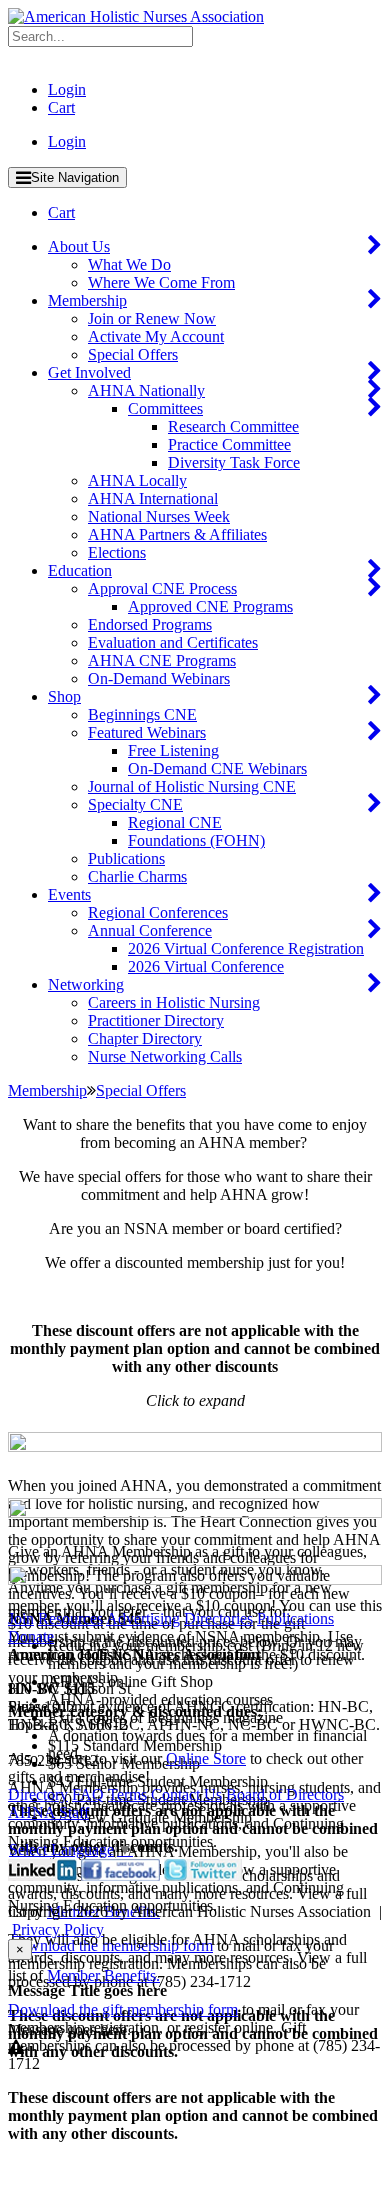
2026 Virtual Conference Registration (246, 948)
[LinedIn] (42, 1875)
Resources (70, 1618)
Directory (38, 1794)
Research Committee (233, 426)
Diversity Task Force (234, 462)
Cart (61, 107)
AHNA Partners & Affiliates (177, 534)
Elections (117, 552)
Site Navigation (75, 177)
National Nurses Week (159, 516)
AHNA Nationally (146, 390)
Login (67, 89)
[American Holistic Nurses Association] (136, 16)
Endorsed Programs (150, 624)
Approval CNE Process (162, 588)
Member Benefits (101, 1975)
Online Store (206, 1758)
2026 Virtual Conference (206, 966)
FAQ (88, 1794)
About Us (79, 246)
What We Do (129, 264)
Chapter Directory (145, 1038)
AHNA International (153, 498)
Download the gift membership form (123, 2009)
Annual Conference (150, 930)
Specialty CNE (135, 804)
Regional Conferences (158, 912)
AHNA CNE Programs (162, 660)
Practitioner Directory (156, 1020)
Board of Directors (285, 1794)
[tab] (195, 1444)
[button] (197, 1446)
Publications (126, 858)
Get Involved (89, 372)
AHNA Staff (48, 1812)
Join (21, 1618)
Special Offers (133, 354)
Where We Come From (161, 282)
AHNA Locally (137, 480)
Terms (127, 1794)
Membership (87, 300)
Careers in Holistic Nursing (174, 1002)
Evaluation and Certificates (173, 642)
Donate (31, 1636)
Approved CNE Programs (210, 606)
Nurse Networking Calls (165, 1056)
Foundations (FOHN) (196, 840)
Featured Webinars (147, 732)
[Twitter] (203, 1875)
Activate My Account (156, 336)
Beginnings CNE (142, 714)
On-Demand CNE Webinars (217, 768)
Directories (218, 1618)
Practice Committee (229, 444)
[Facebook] (120, 1875)
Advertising (143, 1618)
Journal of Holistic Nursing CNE (192, 786)
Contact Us (186, 1794)
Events (69, 894)
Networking (86, 984)
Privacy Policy (58, 1929)
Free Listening (173, 750)
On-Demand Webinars (159, 678)
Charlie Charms (137, 876)
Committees (165, 408)
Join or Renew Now (152, 318)
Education (80, 570)
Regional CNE (175, 822)
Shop (64, 696)
